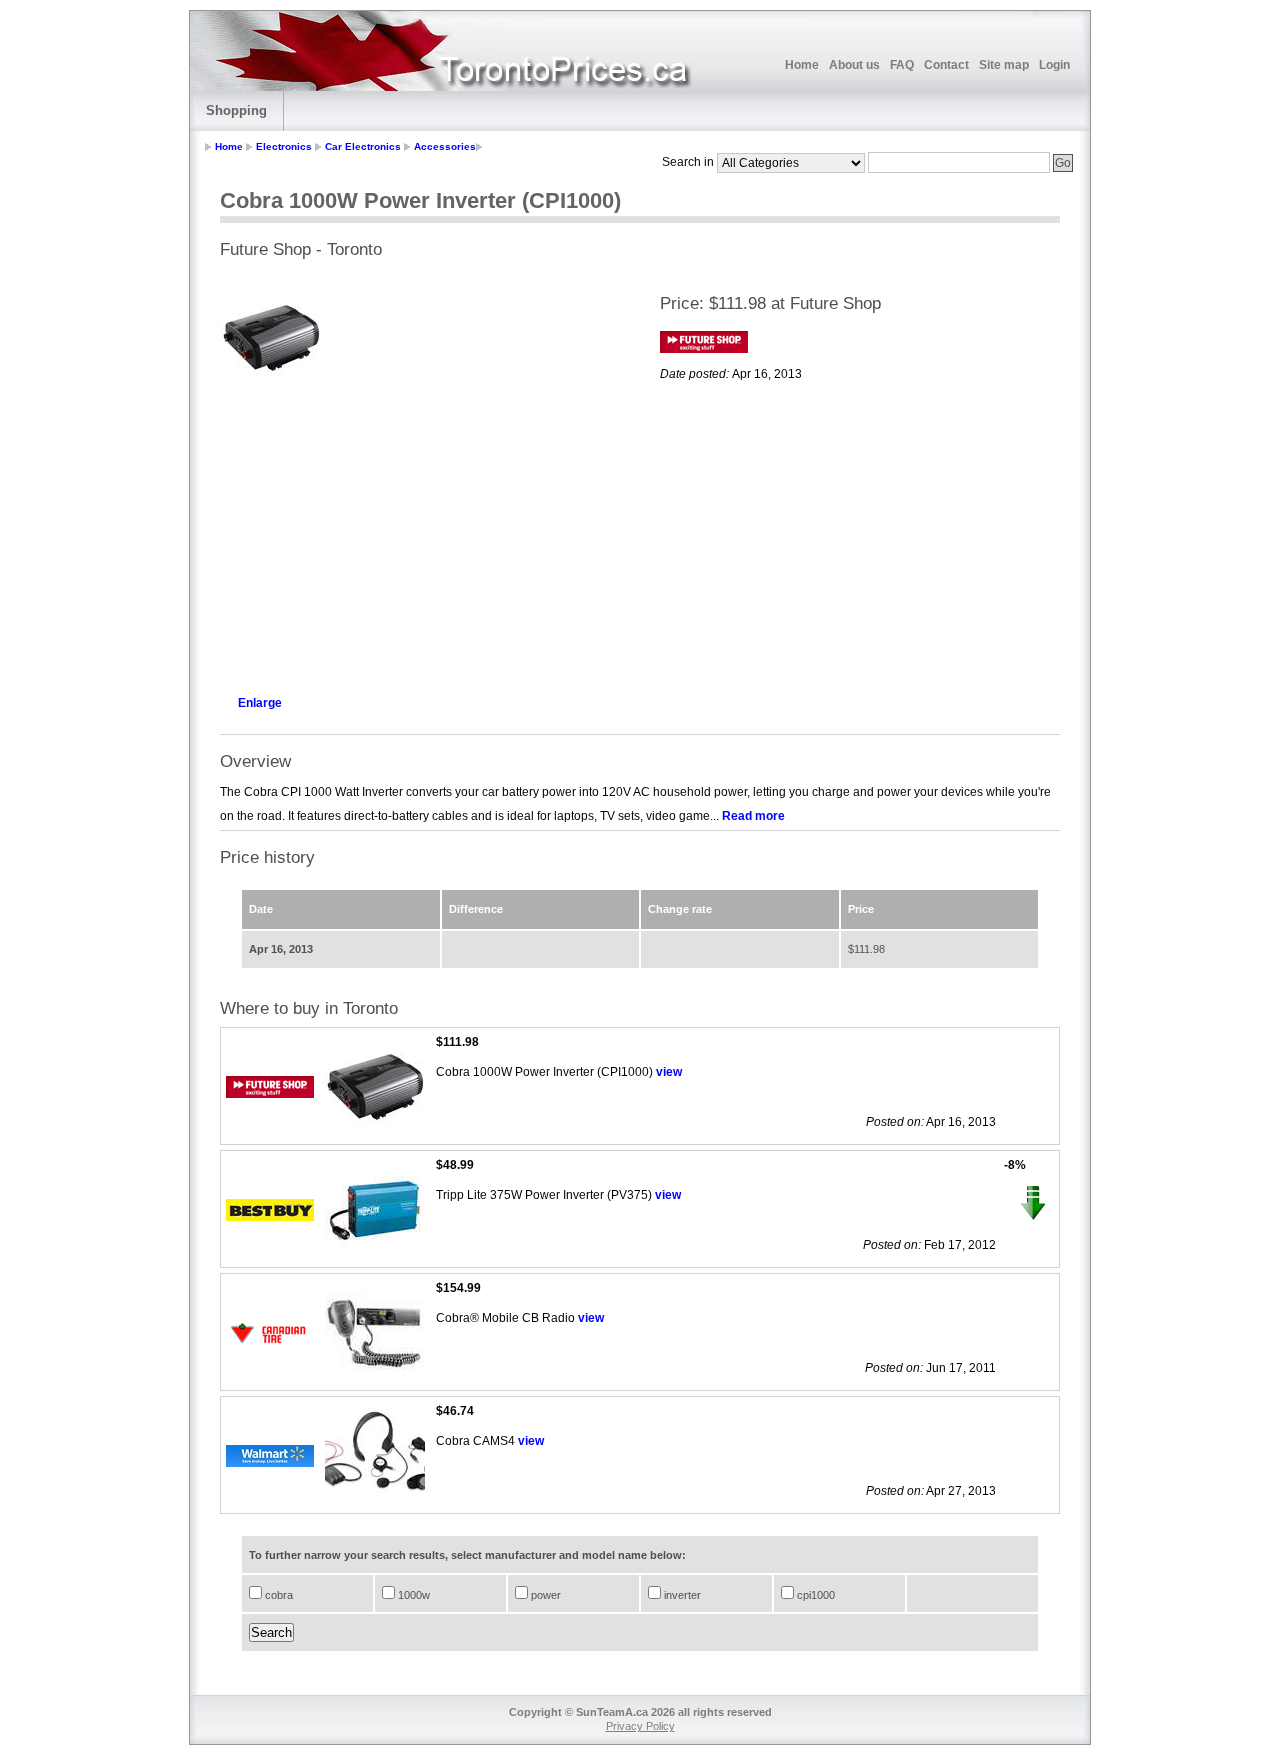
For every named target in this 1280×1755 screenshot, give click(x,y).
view (669, 1072)
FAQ (902, 65)
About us (854, 65)
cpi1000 (814, 1595)
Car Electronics (363, 146)
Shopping (236, 110)
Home (802, 65)
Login (1054, 65)
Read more (753, 816)
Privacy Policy (640, 1726)
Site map (1004, 65)
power (544, 1595)
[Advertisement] (420, 536)
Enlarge (260, 703)
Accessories (445, 146)
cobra (277, 1595)
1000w (412, 1595)
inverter (681, 1595)
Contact (946, 65)
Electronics (284, 146)
